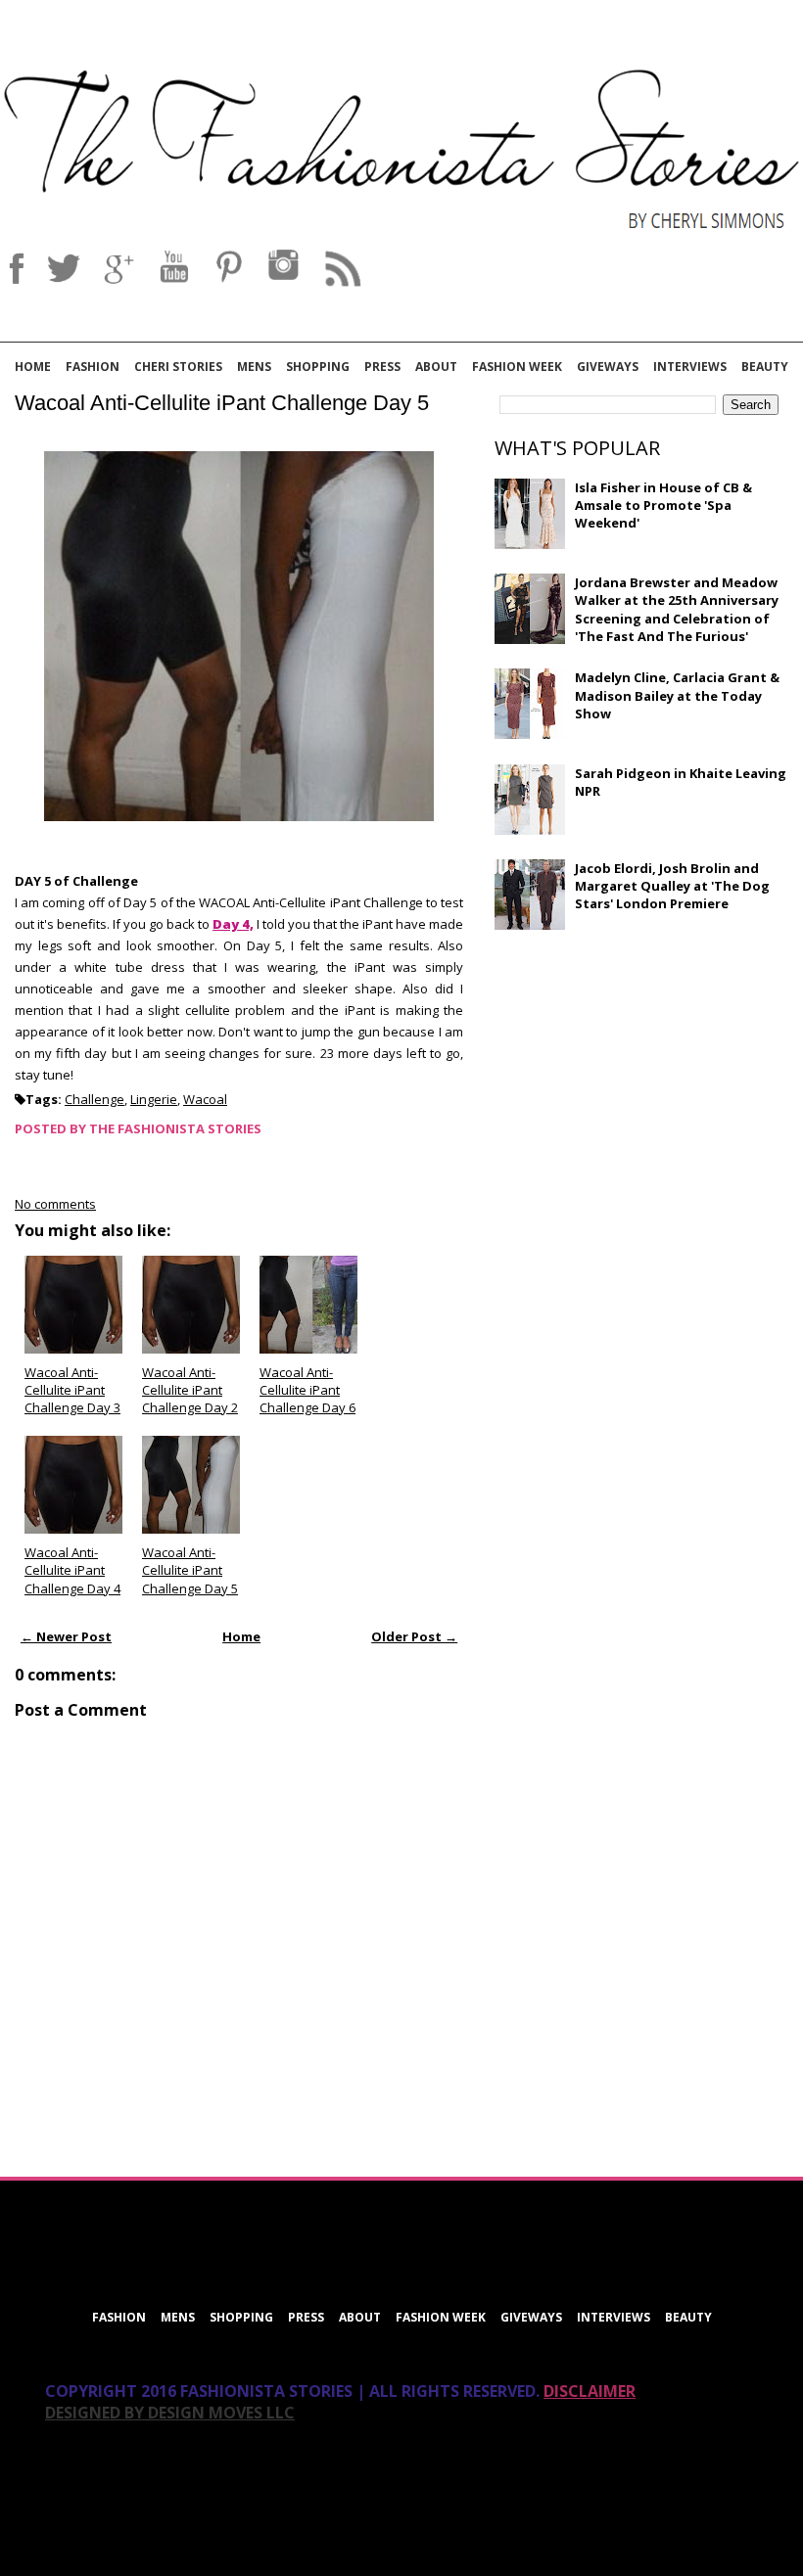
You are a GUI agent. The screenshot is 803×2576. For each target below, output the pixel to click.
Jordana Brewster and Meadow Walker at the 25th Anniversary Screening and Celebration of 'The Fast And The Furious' (677, 609)
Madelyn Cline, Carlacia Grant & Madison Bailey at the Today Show (677, 695)
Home (33, 367)
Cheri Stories (178, 367)
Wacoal (205, 1099)
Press (382, 367)
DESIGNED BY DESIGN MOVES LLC (170, 2413)
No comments (55, 1204)
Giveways (608, 367)
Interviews (690, 367)
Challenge (94, 1099)
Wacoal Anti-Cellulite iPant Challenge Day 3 (72, 1390)
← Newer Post (66, 1636)
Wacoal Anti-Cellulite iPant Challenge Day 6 (307, 1390)
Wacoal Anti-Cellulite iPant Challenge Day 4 (72, 1570)
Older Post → (414, 1636)
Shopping (318, 367)
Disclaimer (590, 2391)
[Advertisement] (641, 1086)
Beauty (765, 367)
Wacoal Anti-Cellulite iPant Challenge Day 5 (222, 403)
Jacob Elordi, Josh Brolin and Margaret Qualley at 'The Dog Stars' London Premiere (672, 886)
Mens (254, 367)
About (436, 367)
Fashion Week (517, 367)
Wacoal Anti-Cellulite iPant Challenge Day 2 (190, 1390)
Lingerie (154, 1099)
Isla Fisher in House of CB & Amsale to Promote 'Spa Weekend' (663, 505)
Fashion (93, 367)
